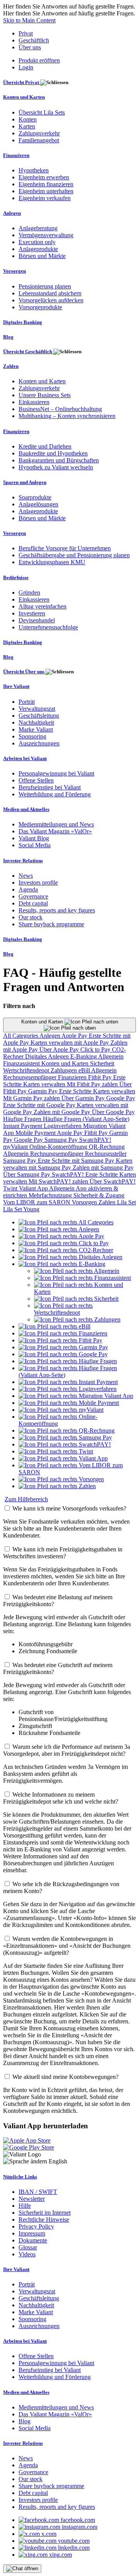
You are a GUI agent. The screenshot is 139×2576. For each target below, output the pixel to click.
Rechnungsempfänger (31, 1077)
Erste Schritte (76, 1091)
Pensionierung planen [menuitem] (45, 286)
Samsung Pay (62, 1140)
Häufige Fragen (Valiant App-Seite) (86, 1119)
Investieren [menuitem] (32, 613)
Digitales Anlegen (48, 1056)
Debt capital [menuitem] (33, 903)
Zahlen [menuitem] (11, 366)
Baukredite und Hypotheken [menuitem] (53, 453)
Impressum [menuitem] (32, 2233)
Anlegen (50, 1036)
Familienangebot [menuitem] (39, 140)
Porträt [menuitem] (27, 702)
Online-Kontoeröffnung (59, 1147)
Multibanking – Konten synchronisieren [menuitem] (67, 416)
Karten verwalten (45, 1084)
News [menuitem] (26, 876)
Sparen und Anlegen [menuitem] (25, 482)
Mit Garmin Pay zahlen (32, 1098)
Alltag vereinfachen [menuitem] (42, 606)
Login (26, 67)
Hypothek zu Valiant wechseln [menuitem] (56, 467)
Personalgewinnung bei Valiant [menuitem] (56, 773)
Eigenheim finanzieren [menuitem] (46, 184)
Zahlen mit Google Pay (63, 1112)
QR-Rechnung (107, 1147)
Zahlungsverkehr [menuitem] (39, 133)
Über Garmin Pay (84, 1098)
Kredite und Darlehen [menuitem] (45, 446)
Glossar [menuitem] (28, 2247)
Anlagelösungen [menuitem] (38, 504)
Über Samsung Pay (27, 1174)
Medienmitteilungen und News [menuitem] (56, 824)
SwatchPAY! (95, 1140)
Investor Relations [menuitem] (23, 861)
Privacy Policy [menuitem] (36, 2226)
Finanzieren (73, 1077)
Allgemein (111, 1056)
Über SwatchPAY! (113, 1181)
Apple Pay (75, 1036)
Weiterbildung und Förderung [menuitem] (55, 794)
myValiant (16, 1147)
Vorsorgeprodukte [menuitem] (40, 307)
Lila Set (126, 1202)
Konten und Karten (43, 1022)
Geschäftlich (34, 40)
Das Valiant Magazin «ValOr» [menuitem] (55, 831)
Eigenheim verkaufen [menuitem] (45, 198)
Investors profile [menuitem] (38, 883)
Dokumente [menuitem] (33, 2240)
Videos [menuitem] (27, 2254)
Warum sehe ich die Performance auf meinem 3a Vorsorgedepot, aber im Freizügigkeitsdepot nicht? (67, 1750)
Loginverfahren (63, 1126)
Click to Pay (96, 1049)
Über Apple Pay (60, 1049)
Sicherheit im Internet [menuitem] (45, 2213)
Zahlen (108, 1202)
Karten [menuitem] (27, 126)
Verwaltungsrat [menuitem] (37, 709)
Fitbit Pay (101, 1077)
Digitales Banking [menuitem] (23, 322)
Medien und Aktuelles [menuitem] (26, 809)
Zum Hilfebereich (26, 1499)
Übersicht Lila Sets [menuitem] (42, 112)
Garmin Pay (44, 1091)
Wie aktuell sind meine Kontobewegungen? (65, 2077)
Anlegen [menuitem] (12, 213)
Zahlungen (64, 1070)
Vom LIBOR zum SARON (37, 1202)
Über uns (30, 47)
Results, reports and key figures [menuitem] (57, 910)
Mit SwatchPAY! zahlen (59, 1181)
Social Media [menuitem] (35, 845)
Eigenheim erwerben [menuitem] (44, 177)
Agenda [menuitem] (28, 889)
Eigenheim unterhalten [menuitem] (46, 191)
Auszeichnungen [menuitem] (39, 743)
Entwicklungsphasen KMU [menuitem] (52, 562)
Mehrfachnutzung (51, 1195)
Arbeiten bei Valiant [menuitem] (25, 758)
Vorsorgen (85, 1202)
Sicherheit (102, 1063)
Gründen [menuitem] (29, 593)
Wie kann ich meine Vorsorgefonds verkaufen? (69, 1508)
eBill (85, 1070)
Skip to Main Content (29, 20)
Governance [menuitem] (33, 896)
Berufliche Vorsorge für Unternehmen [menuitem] (65, 548)
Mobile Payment (36, 1133)
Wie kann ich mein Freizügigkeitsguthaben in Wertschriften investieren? (63, 1553)
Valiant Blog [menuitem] (34, 838)
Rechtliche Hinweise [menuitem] (44, 2219)
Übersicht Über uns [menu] (24, 672)
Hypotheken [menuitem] (34, 170)
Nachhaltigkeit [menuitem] (36, 722)
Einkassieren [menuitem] (34, 402)
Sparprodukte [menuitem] (35, 497)
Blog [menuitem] (8, 337)
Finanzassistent (22, 1063)
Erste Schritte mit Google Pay (40, 1105)
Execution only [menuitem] (37, 242)
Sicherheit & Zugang (99, 1195)
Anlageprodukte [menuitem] (38, 249)
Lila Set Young (21, 1209)
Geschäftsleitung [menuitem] (39, 716)
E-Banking (84, 1056)
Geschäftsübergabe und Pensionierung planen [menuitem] (74, 555)
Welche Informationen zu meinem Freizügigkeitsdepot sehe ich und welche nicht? (61, 1798)
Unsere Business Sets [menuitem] (45, 395)
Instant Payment (23, 1126)
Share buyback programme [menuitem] (51, 924)
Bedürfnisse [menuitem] (16, 577)
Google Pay (121, 1098)
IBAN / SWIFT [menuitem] (38, 2192)
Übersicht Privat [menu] (22, 82)
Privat (26, 33)
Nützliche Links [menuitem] (20, 2177)
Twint (11, 1188)
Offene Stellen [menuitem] (36, 780)
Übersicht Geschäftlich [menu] (28, 352)
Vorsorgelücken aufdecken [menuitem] (51, 300)
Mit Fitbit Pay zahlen (93, 1084)
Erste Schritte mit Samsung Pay (77, 1161)
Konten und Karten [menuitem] (24, 97)
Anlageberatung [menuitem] (38, 228)
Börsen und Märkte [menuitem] (42, 256)
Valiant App (34, 1188)
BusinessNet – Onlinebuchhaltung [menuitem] (60, 409)
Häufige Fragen (23, 1119)
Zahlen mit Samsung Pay (103, 1167)
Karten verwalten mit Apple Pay (70, 1043)
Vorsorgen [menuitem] (14, 271)
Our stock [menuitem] (31, 917)
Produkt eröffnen (39, 60)
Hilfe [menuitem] (25, 2206)
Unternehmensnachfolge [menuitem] (48, 627)
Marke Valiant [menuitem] (36, 729)
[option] (66, 1222)
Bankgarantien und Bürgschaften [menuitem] (59, 460)
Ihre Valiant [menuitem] (16, 686)
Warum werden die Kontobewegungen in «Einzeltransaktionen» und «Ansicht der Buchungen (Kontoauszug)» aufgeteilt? (67, 1946)
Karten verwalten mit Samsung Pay (68, 1164)
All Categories (21, 1036)
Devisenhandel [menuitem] (37, 620)
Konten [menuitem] (28, 119)
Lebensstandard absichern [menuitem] (50, 293)
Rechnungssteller (106, 1154)
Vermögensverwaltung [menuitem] (46, 235)
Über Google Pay (113, 1112)
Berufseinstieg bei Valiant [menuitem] (50, 787)
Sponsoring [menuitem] (32, 736)
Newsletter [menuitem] (32, 2199)
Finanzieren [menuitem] (16, 155)
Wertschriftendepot (27, 1070)
